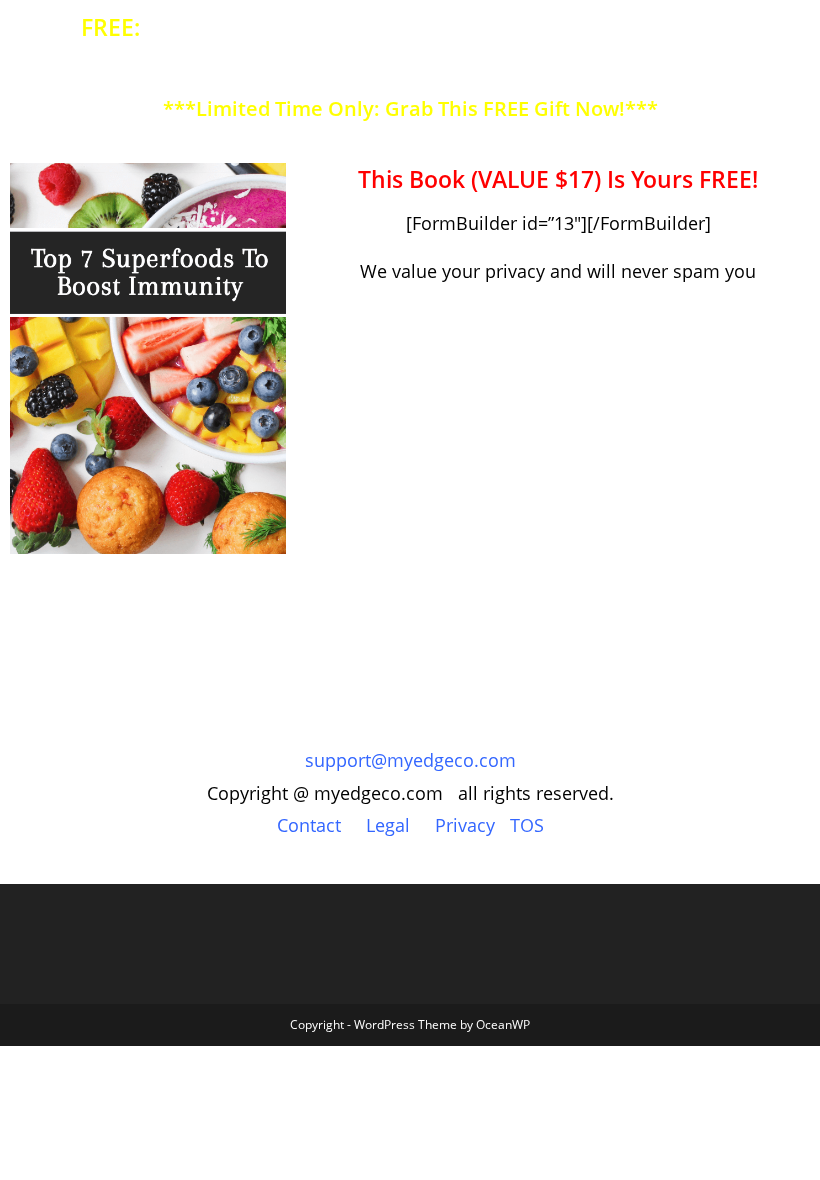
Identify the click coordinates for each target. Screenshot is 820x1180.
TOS (527, 825)
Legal (388, 825)
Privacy (465, 825)
